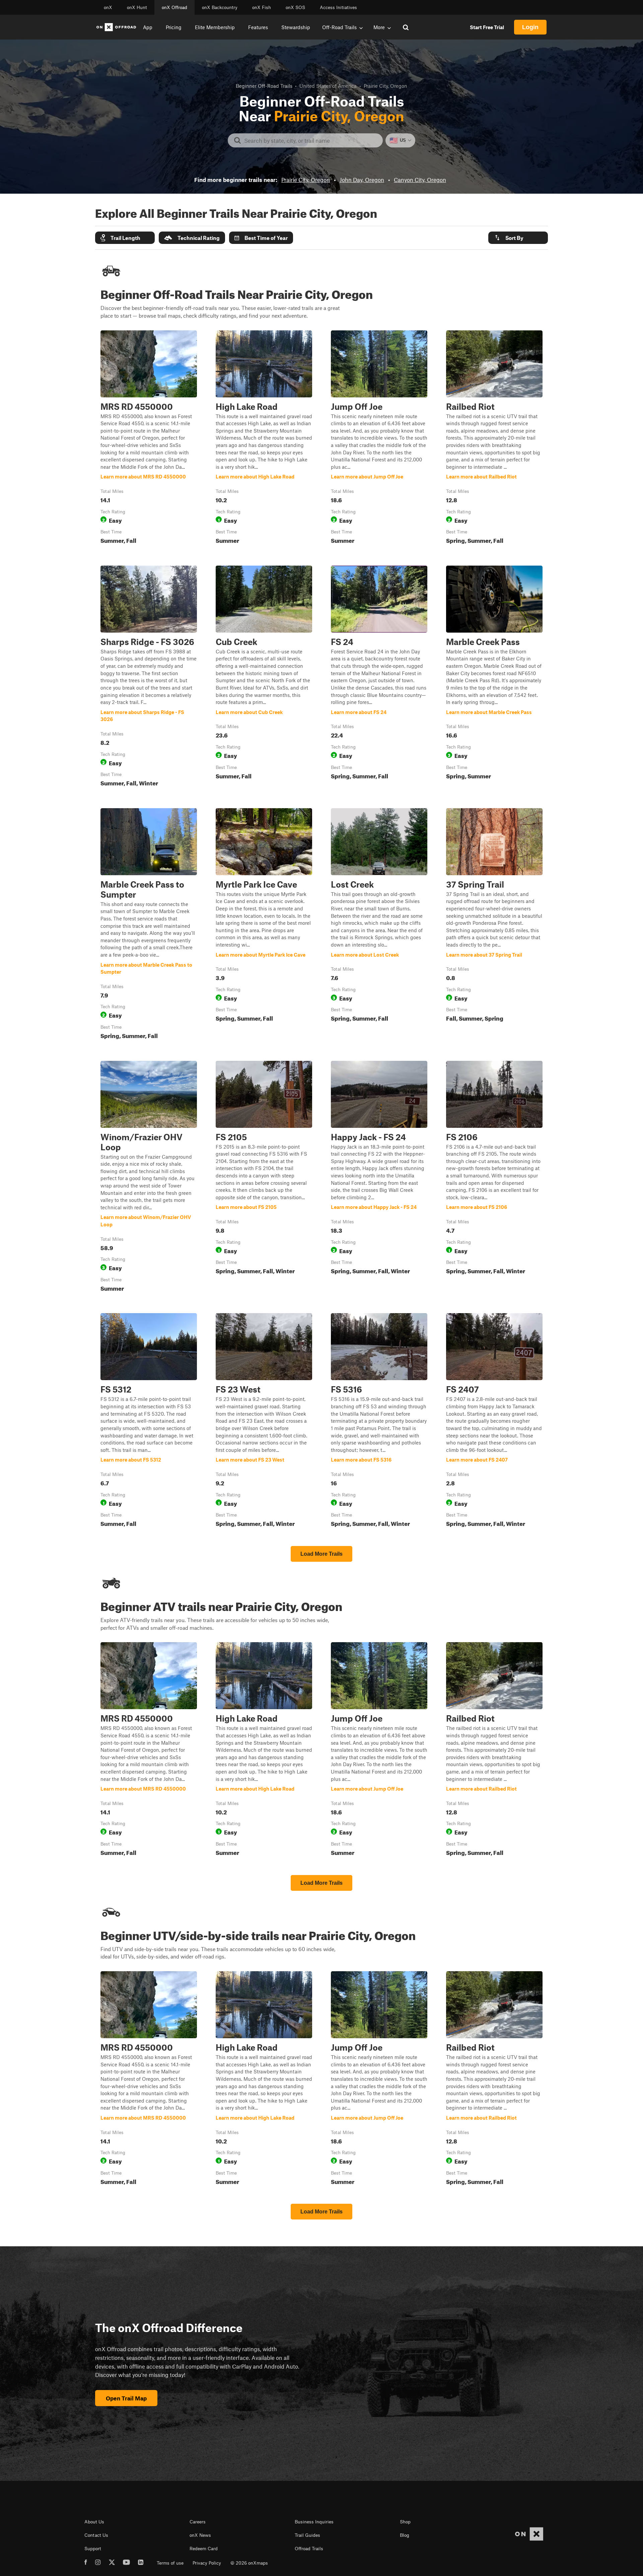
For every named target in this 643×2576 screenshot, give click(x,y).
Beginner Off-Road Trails (264, 86)
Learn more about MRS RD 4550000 (149, 439)
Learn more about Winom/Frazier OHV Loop (149, 1178)
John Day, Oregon (362, 180)
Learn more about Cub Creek (264, 678)
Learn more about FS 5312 (149, 1421)
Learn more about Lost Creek (379, 925)
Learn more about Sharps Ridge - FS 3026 (149, 678)
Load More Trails (321, 1554)
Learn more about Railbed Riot (494, 439)
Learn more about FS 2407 (494, 1421)
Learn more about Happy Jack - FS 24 (379, 1178)
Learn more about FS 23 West (264, 1421)
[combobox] (311, 140)
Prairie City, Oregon (306, 180)
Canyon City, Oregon (420, 180)
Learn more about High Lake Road (264, 439)
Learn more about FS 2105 (264, 1178)
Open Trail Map (126, 2398)
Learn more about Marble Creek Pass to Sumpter (149, 925)
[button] (125, 238)
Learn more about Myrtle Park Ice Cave (264, 925)
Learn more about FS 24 (379, 678)
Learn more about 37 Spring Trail (494, 925)
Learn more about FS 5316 (379, 1421)
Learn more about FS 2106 (494, 1178)
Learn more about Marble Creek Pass (494, 678)
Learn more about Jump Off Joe (379, 439)
